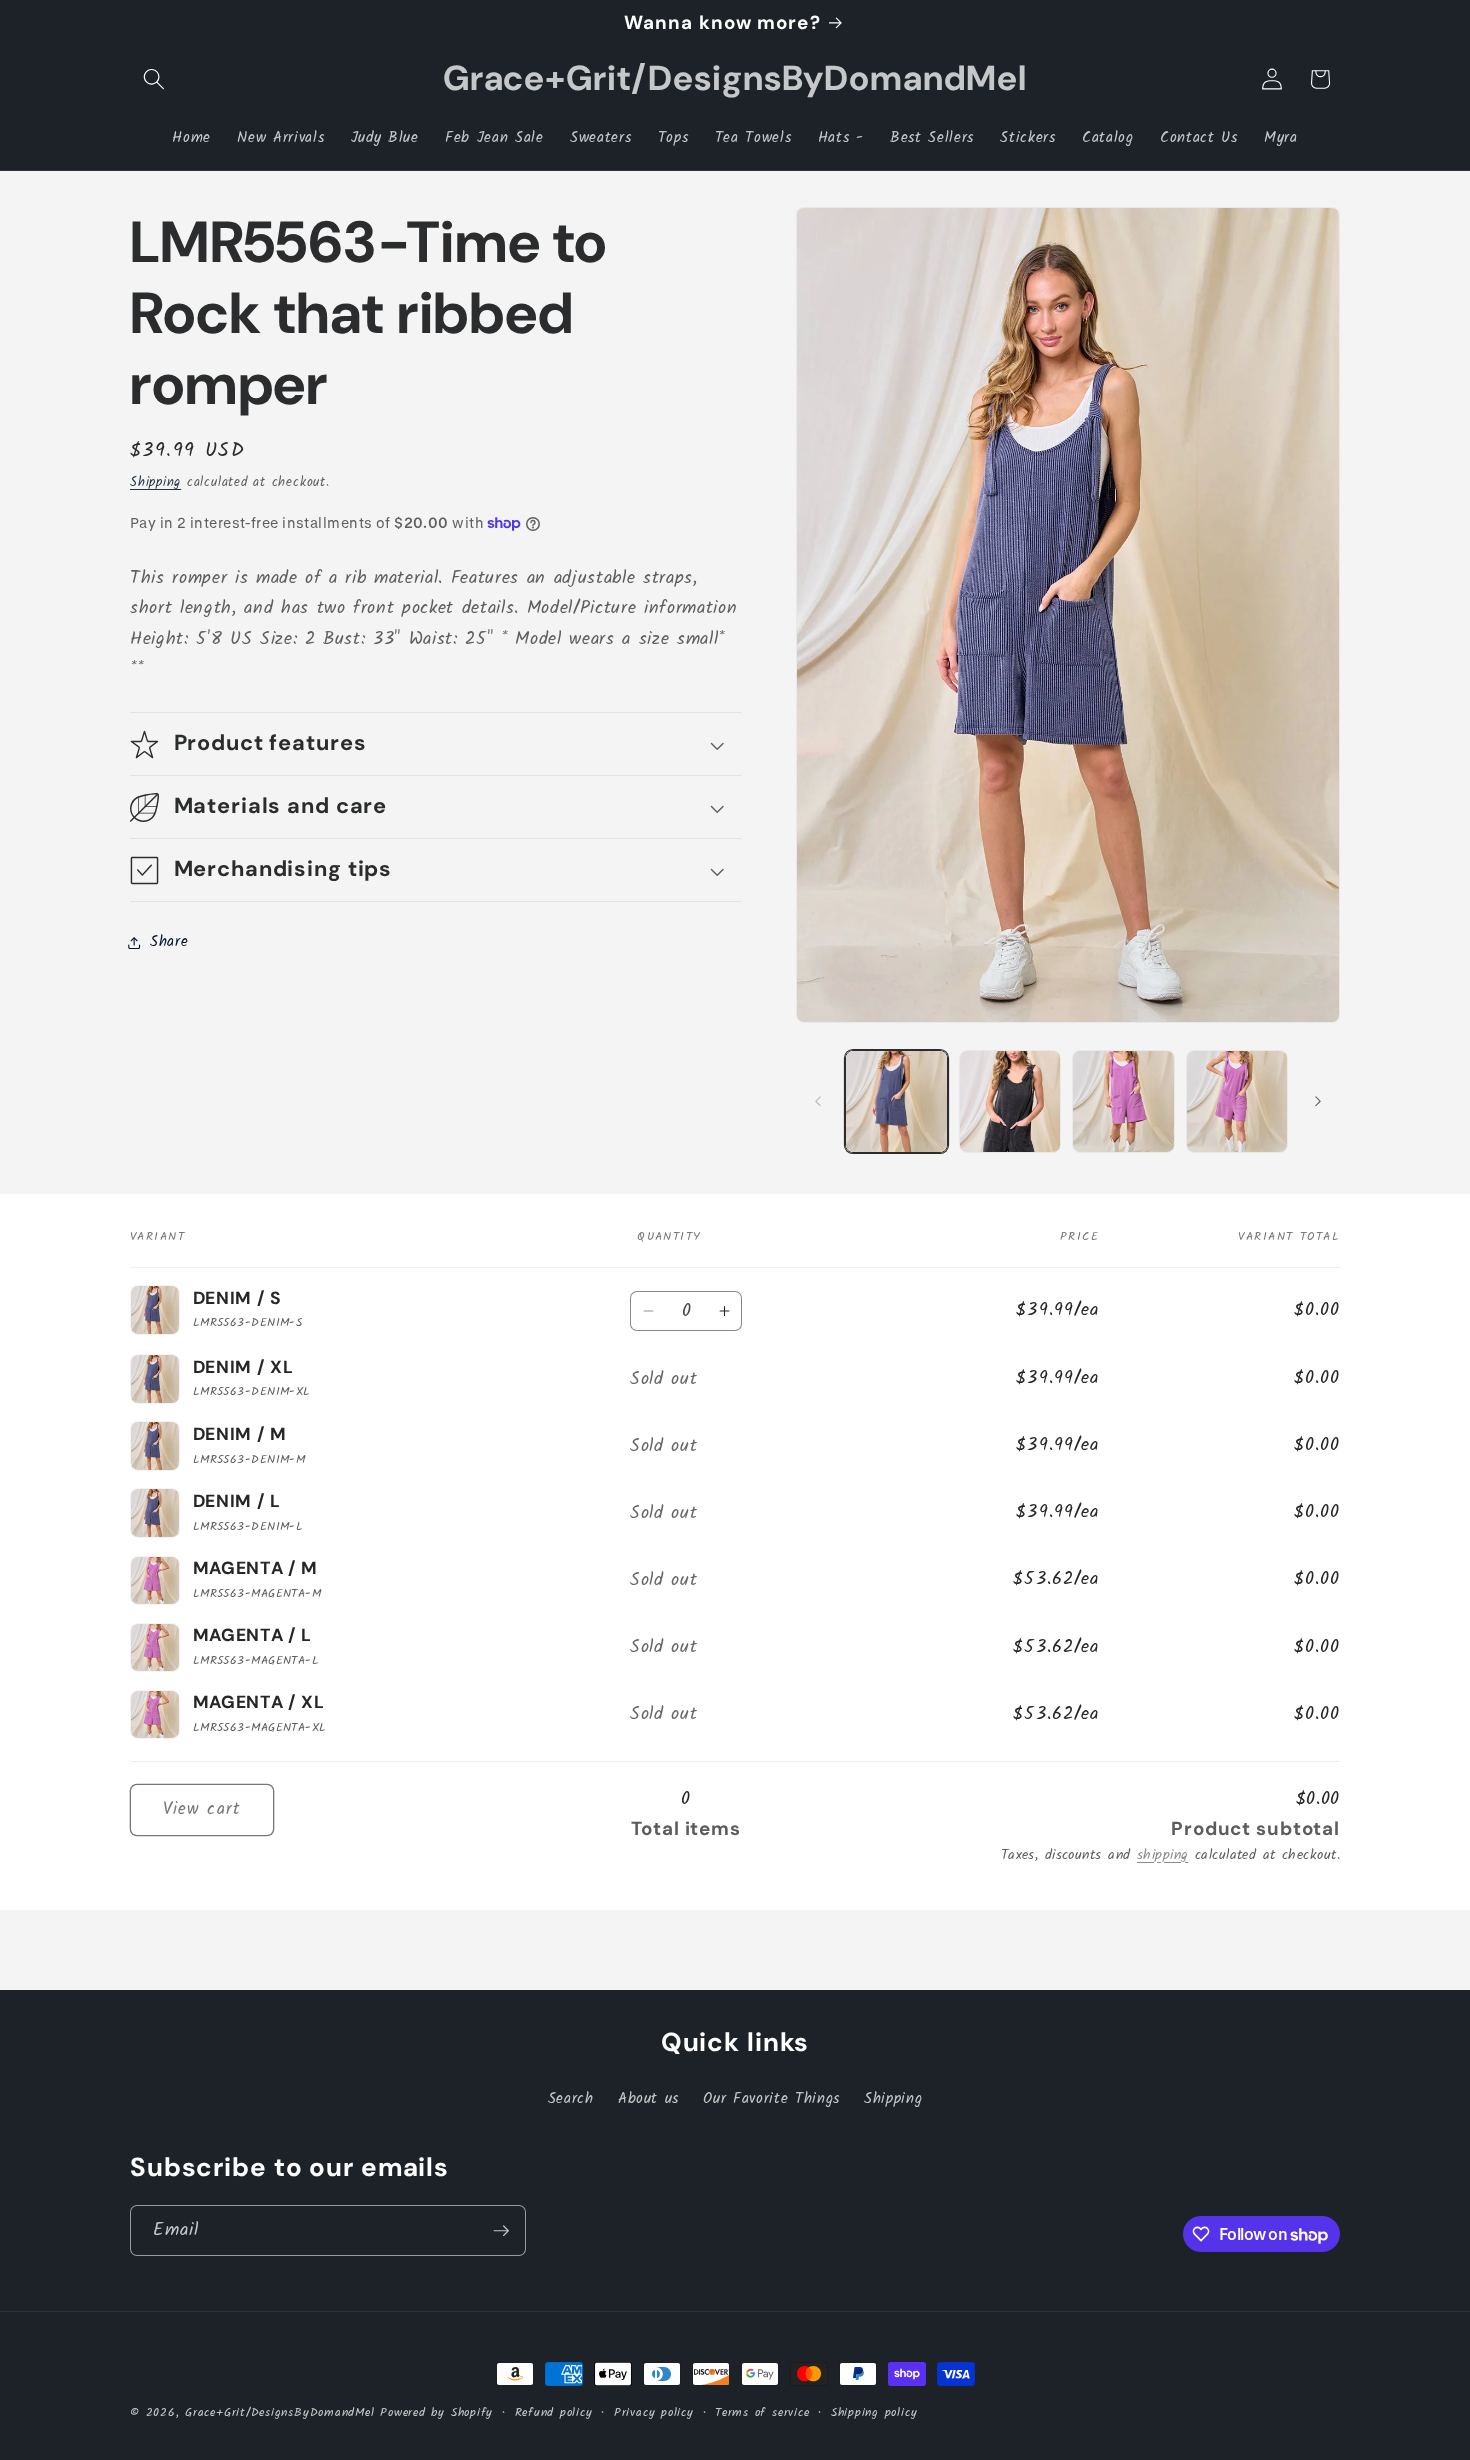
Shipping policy (874, 2412)
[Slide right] (1318, 1101)
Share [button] (169, 942)
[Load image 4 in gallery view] (1123, 1101)
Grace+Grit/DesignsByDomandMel (279, 2412)
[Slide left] (818, 1101)
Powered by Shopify (436, 2412)
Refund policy (554, 2412)
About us (648, 2099)
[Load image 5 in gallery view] (1237, 1101)
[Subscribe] (501, 2231)
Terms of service (762, 2412)
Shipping (155, 482)
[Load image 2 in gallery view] (1010, 1101)
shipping (1163, 1855)
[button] (154, 79)
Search (571, 2099)
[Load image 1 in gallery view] (896, 1101)
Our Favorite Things (771, 2099)
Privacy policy (654, 2412)
